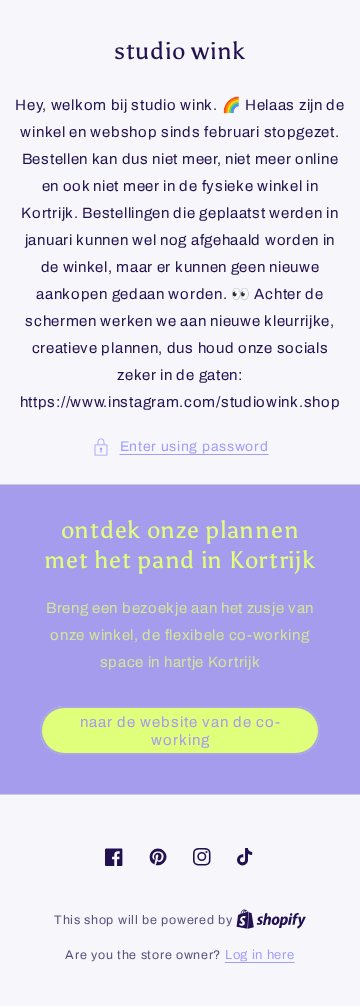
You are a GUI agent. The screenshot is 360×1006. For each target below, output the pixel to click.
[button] (180, 446)
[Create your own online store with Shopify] (271, 920)
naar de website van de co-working (180, 731)
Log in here (260, 955)
